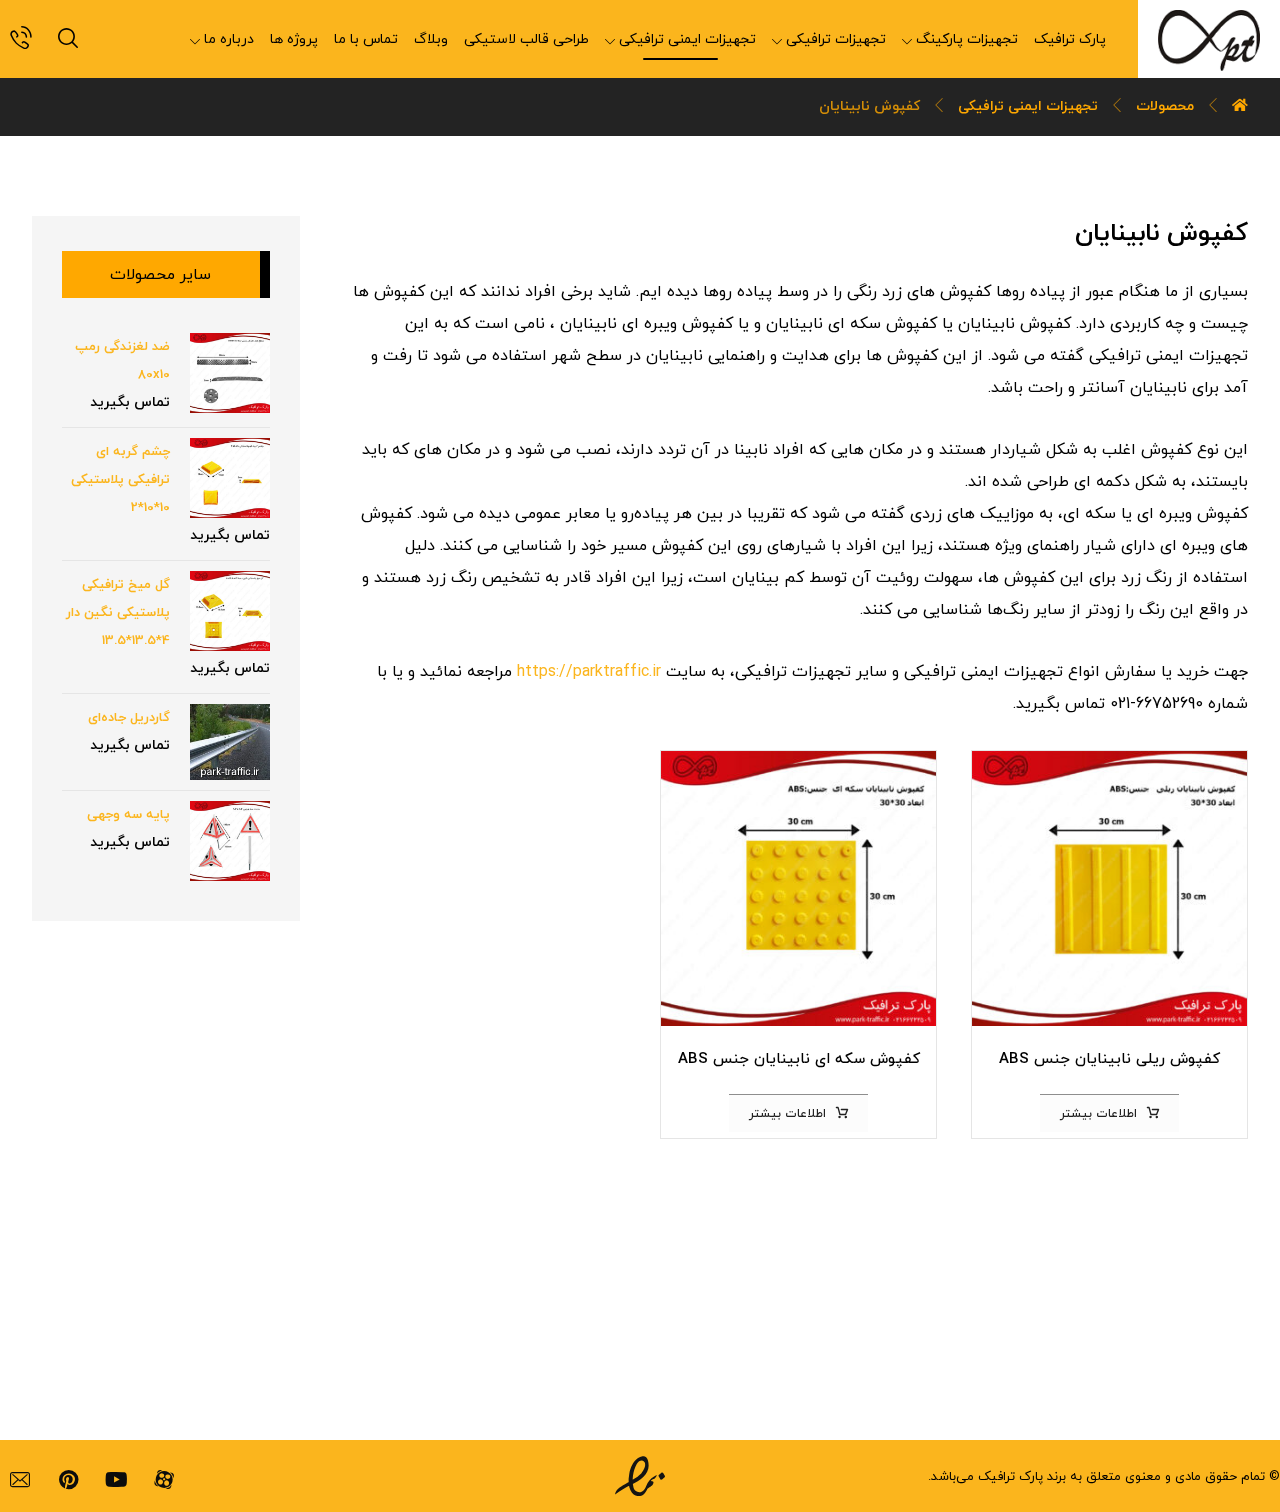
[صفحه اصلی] (1240, 106)
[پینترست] (68, 1480)
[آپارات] (164, 1480)
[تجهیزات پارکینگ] (1209, 39)
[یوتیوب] (116, 1480)
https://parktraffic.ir (589, 672)
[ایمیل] (20, 1480)
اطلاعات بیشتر (1098, 1114)
